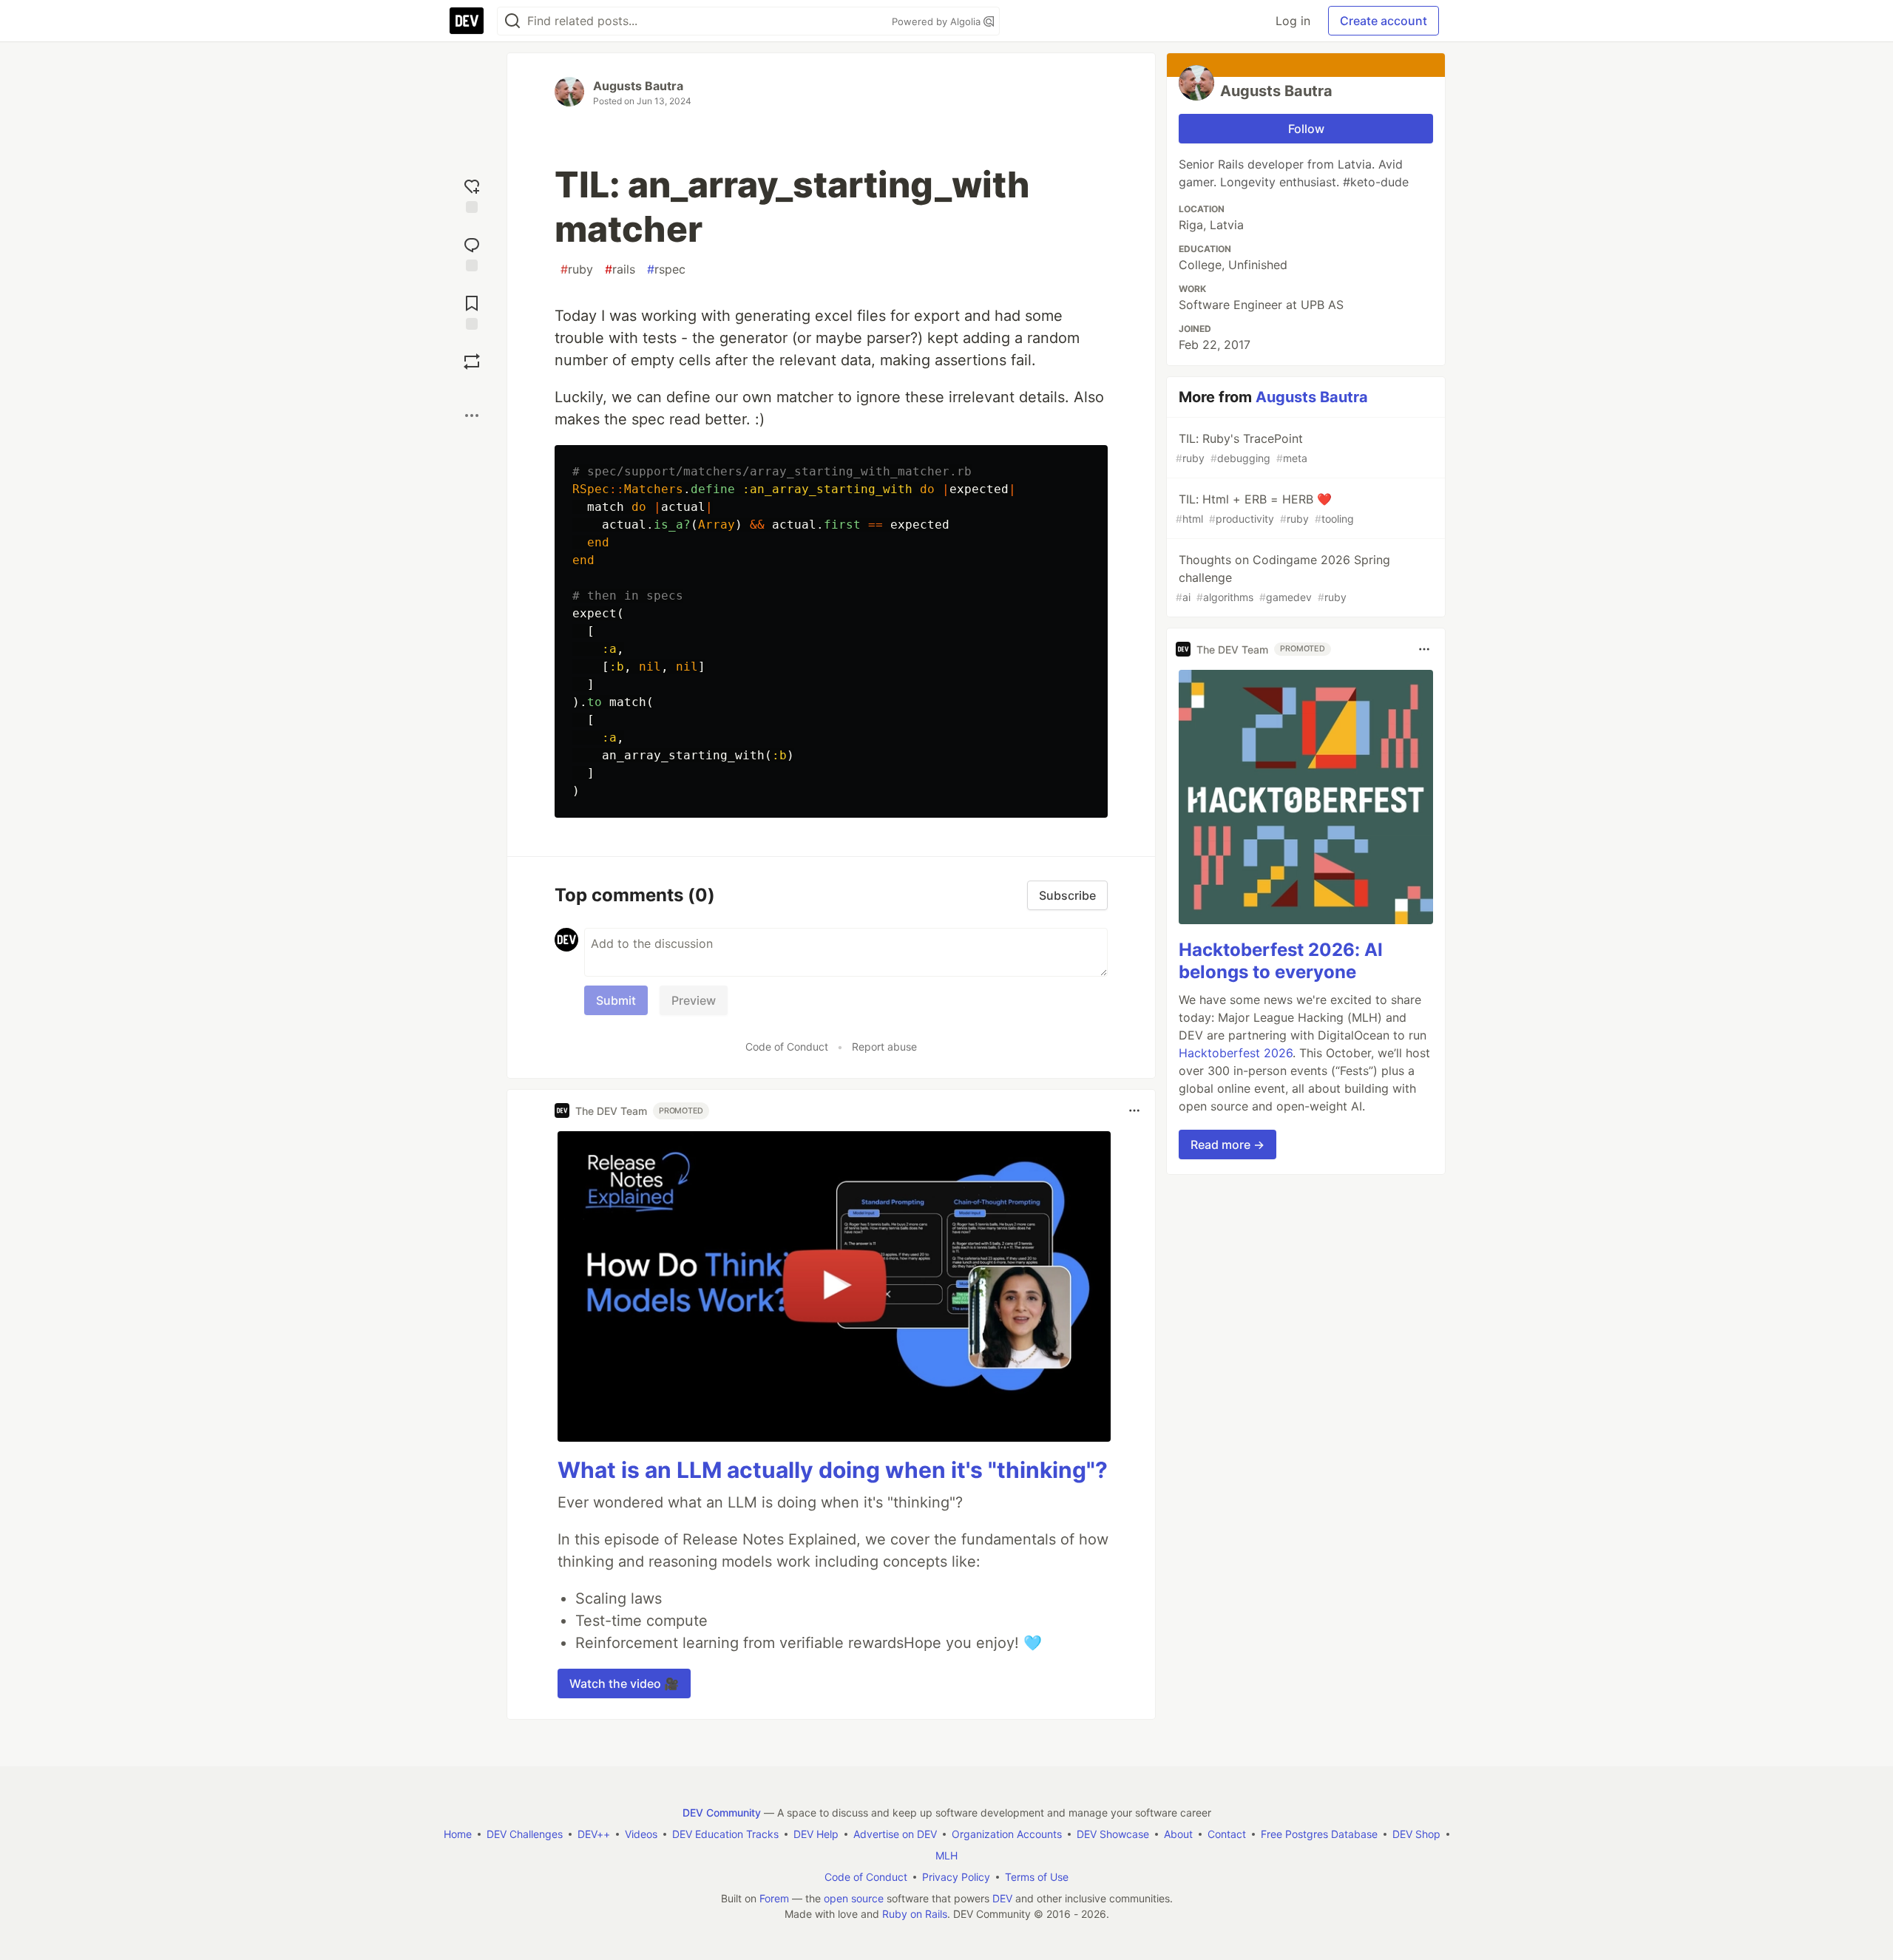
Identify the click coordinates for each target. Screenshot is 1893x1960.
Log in (1293, 21)
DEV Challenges (525, 1834)
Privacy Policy (956, 1877)
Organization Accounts (1007, 1834)
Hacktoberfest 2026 (1236, 1053)
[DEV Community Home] (467, 21)
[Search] (512, 21)
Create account (1384, 21)
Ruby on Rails (915, 1914)
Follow (1306, 129)
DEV (1002, 1898)
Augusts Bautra (638, 86)
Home (458, 1834)
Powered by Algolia (938, 21)
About (1178, 1834)
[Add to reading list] (472, 311)
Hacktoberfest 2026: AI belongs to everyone (1281, 961)
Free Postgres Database (1319, 1834)
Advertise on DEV (895, 1834)
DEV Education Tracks (725, 1834)
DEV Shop (1416, 1834)
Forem (774, 1898)
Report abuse (884, 1047)
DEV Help (816, 1834)
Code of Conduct (787, 1047)
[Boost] (472, 362)
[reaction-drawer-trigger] (472, 194)
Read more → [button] (1227, 1145)
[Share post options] (472, 416)
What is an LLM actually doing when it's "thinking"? (833, 1470)
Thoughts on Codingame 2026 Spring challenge (1283, 578)
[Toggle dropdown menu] (1134, 1110)
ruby (577, 269)
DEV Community (722, 1813)
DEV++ (594, 1834)
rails (620, 269)
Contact (1227, 1834)
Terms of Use (1037, 1877)
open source (854, 1898)
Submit (616, 1000)
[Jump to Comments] (472, 252)
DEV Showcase (1113, 1834)
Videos (641, 1834)
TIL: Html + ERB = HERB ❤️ (1265, 508)
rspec (666, 269)
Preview (694, 1000)
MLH (946, 1855)
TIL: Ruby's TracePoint (1242, 448)
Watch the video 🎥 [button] (624, 1683)
